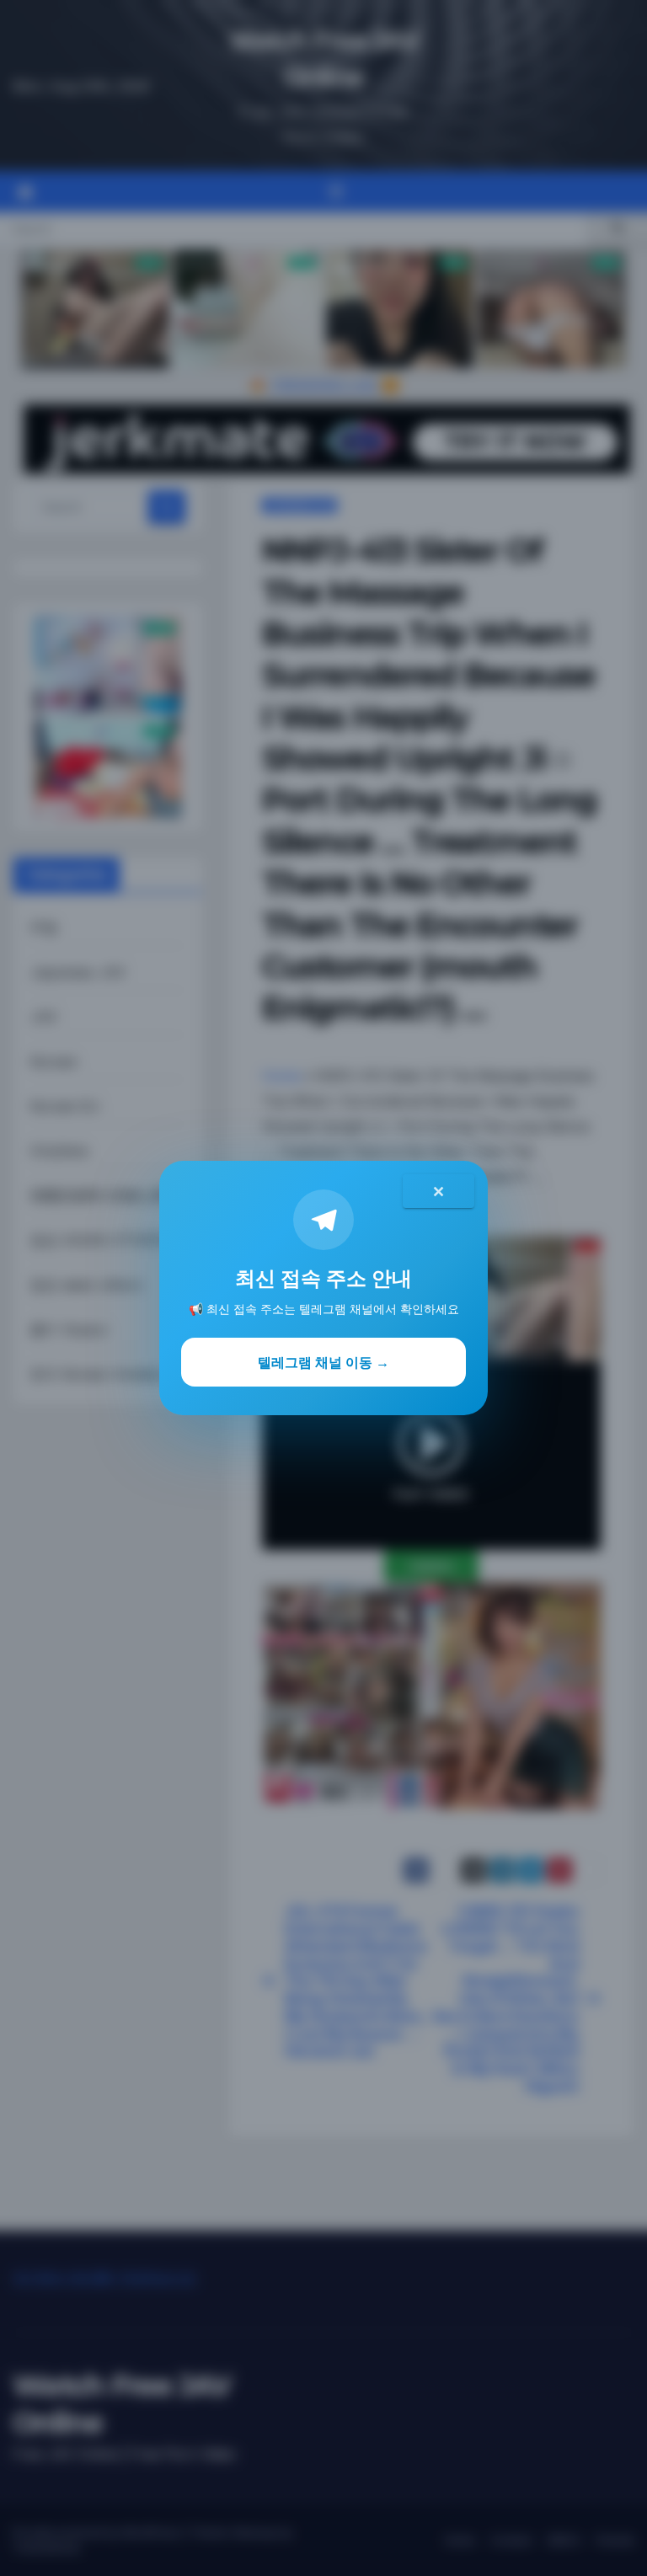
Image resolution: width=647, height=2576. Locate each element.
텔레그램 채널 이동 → (323, 1362)
